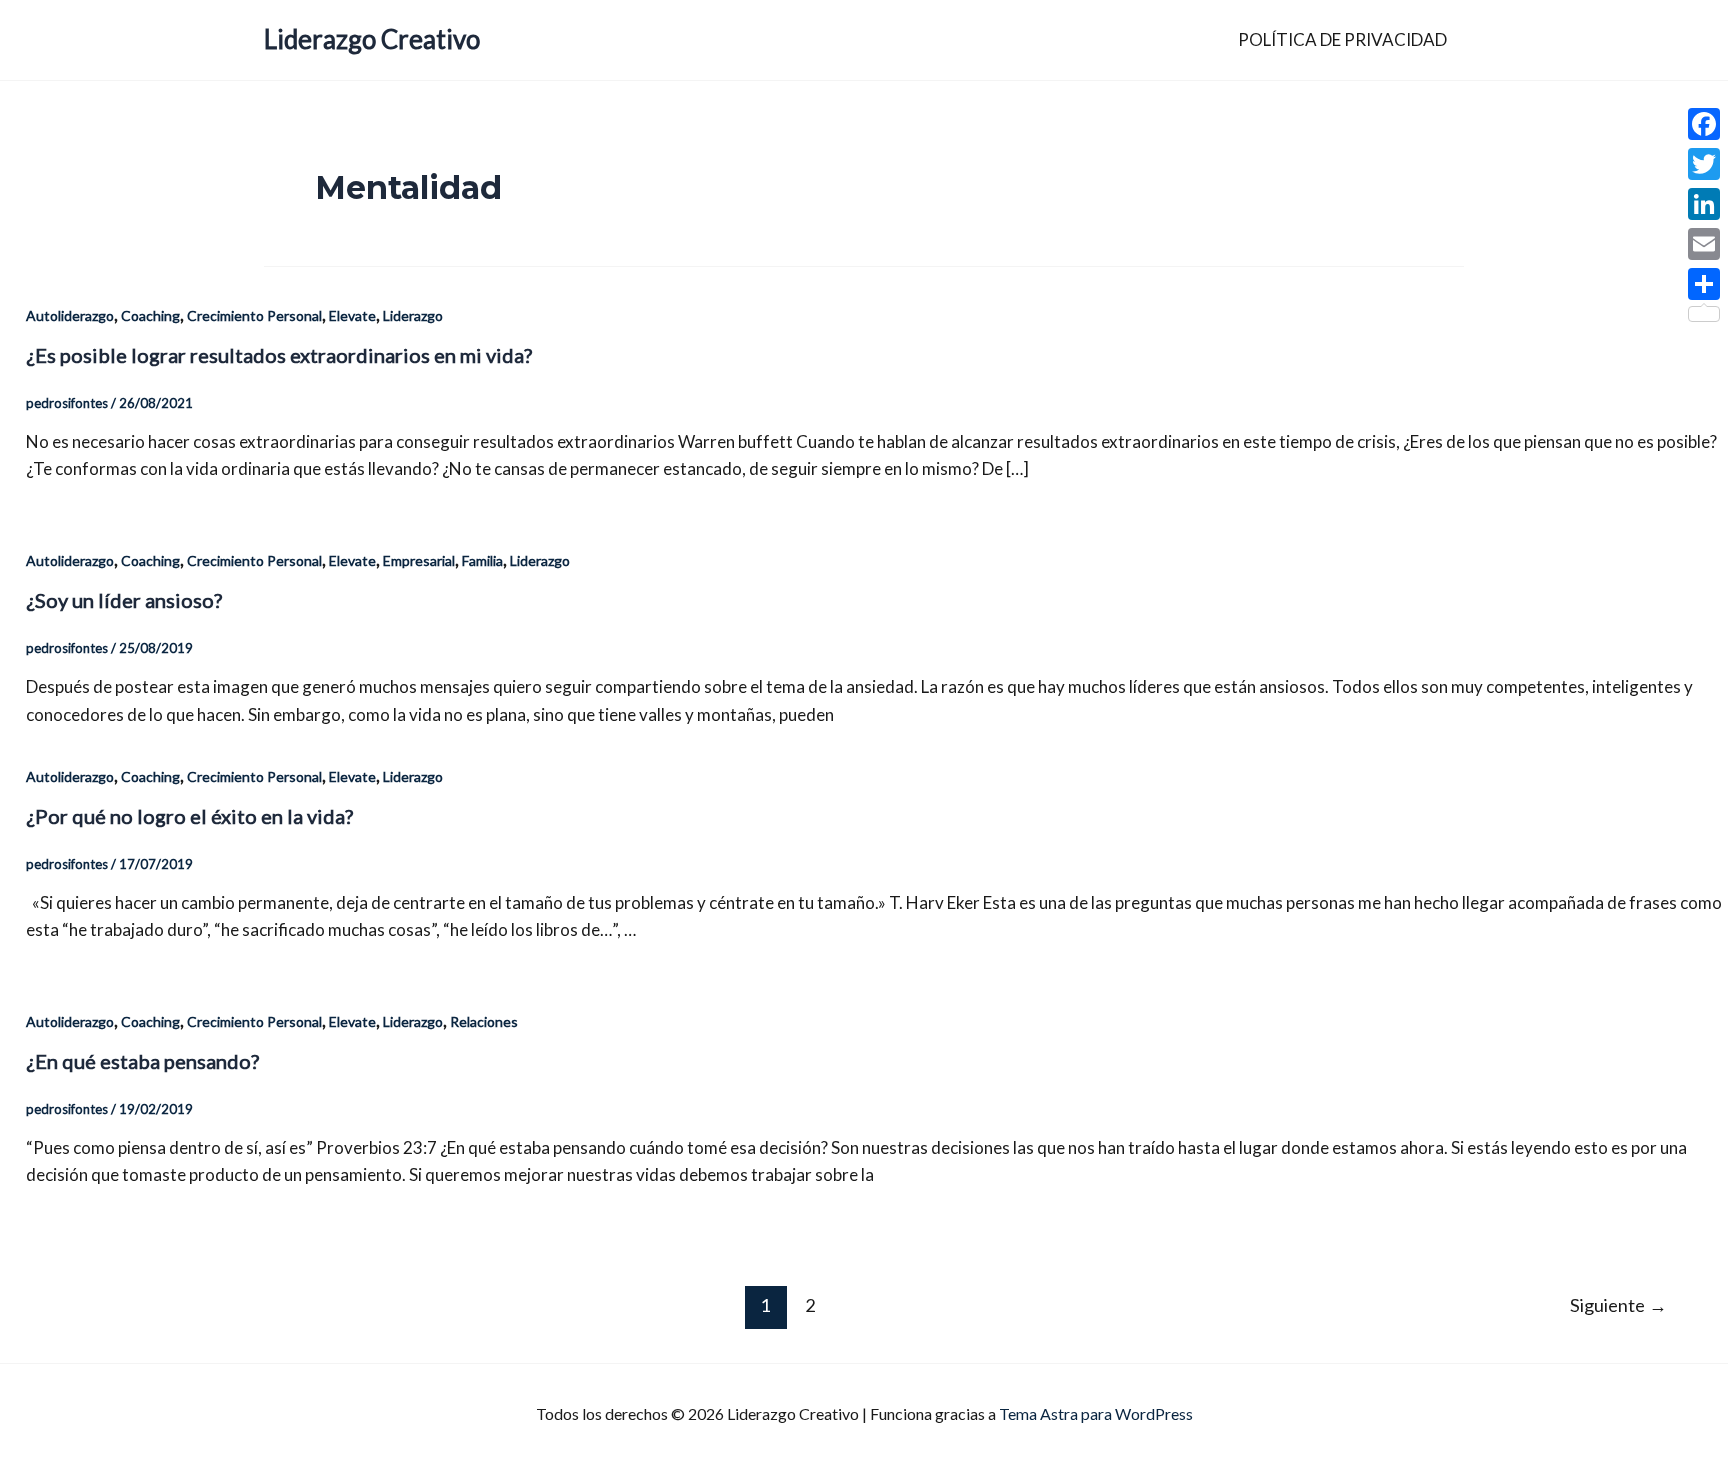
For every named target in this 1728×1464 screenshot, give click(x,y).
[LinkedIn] (1704, 204)
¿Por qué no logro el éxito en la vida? (189, 816)
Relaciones (484, 1021)
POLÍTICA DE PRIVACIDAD (1342, 39)
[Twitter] (1704, 164)
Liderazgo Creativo (372, 39)
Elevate (352, 315)
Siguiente (1618, 1305)
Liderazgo (413, 315)
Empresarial (419, 560)
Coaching (150, 315)
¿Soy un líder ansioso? (124, 600)
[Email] (1704, 244)
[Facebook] (1704, 124)
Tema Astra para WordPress (1096, 1413)
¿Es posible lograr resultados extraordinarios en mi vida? (279, 355)
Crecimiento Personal (254, 315)
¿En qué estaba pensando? (142, 1061)
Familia (482, 560)
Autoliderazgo (70, 315)
